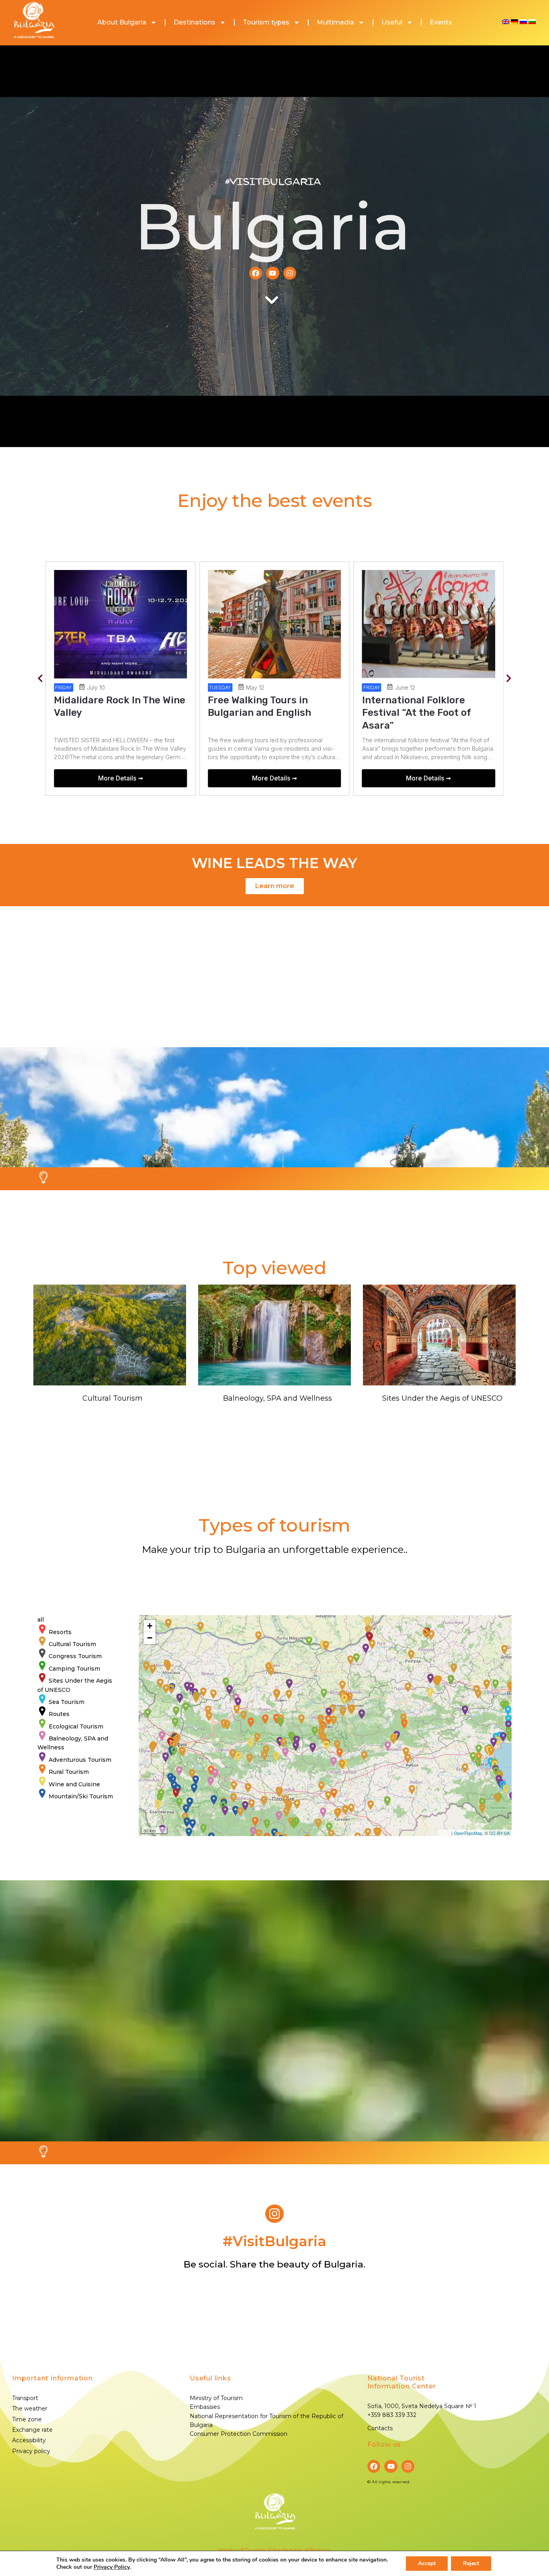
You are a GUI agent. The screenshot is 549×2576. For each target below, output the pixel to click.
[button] (40, 679)
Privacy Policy (112, 2567)
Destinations (195, 22)
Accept (427, 2563)
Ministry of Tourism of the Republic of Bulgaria (274, 2550)
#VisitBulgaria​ (274, 2241)
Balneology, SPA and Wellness (278, 1398)
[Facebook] (256, 273)
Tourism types (266, 22)
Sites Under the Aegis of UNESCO (442, 1398)
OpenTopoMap (468, 1833)
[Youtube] (272, 273)
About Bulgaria (122, 22)
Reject (471, 2563)
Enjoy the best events (275, 500)
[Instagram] (290, 273)
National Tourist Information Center (402, 2382)
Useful (392, 22)
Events (441, 22)
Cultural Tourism (113, 1398)
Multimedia (335, 22)
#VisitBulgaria (273, 182)
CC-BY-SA (499, 1833)
